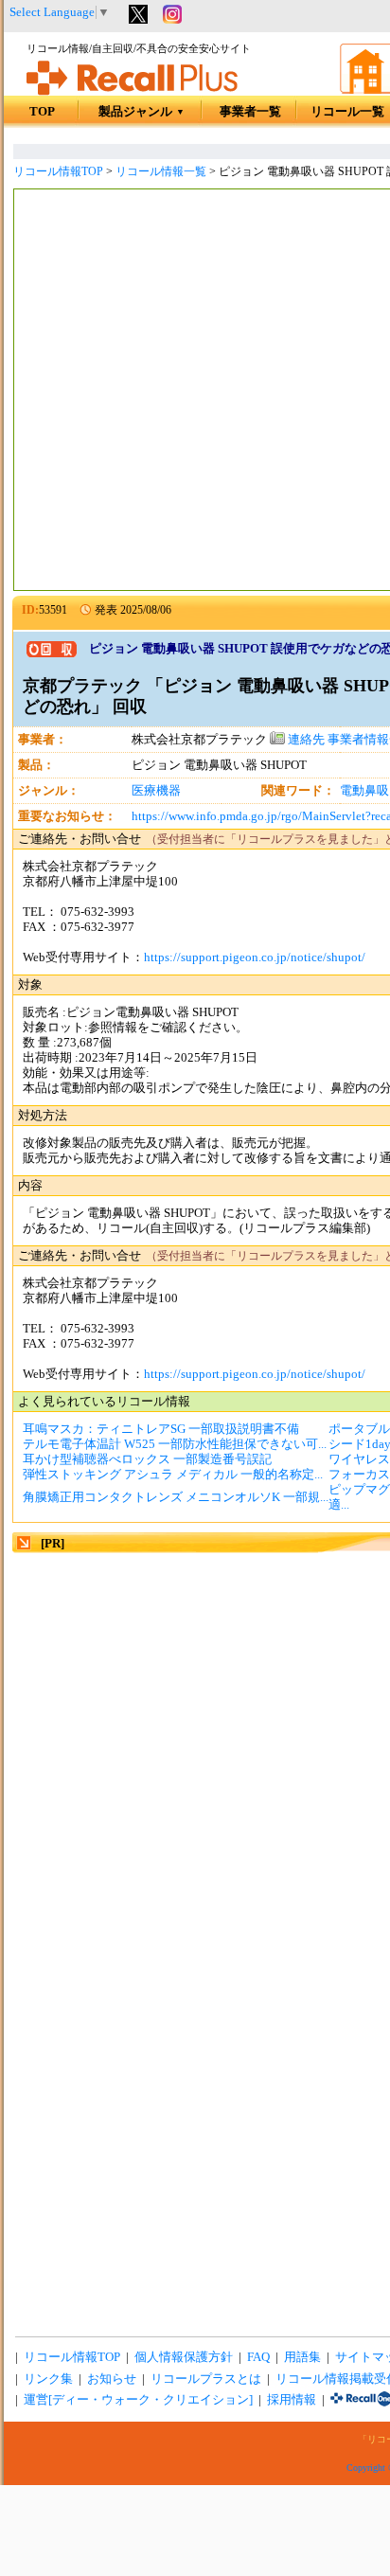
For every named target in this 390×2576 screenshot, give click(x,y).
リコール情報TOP (58, 171)
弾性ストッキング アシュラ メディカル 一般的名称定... (173, 1475)
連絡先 (305, 740)
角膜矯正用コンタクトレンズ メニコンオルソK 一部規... (176, 1497)
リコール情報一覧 (161, 171)
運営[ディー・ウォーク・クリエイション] (138, 2400)
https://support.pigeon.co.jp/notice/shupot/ (255, 957)
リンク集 (48, 2379)
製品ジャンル (142, 112)
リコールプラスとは (206, 2379)
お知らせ (112, 2379)
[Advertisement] (195, 392)
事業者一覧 (250, 112)
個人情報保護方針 (184, 2357)
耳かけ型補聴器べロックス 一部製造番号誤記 (147, 1459)
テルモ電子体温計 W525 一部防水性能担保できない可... (175, 1444)
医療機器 (156, 791)
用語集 (302, 2357)
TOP (42, 112)
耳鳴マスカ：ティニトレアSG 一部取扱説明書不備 (161, 1429)
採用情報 (292, 2400)
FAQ (258, 2357)
